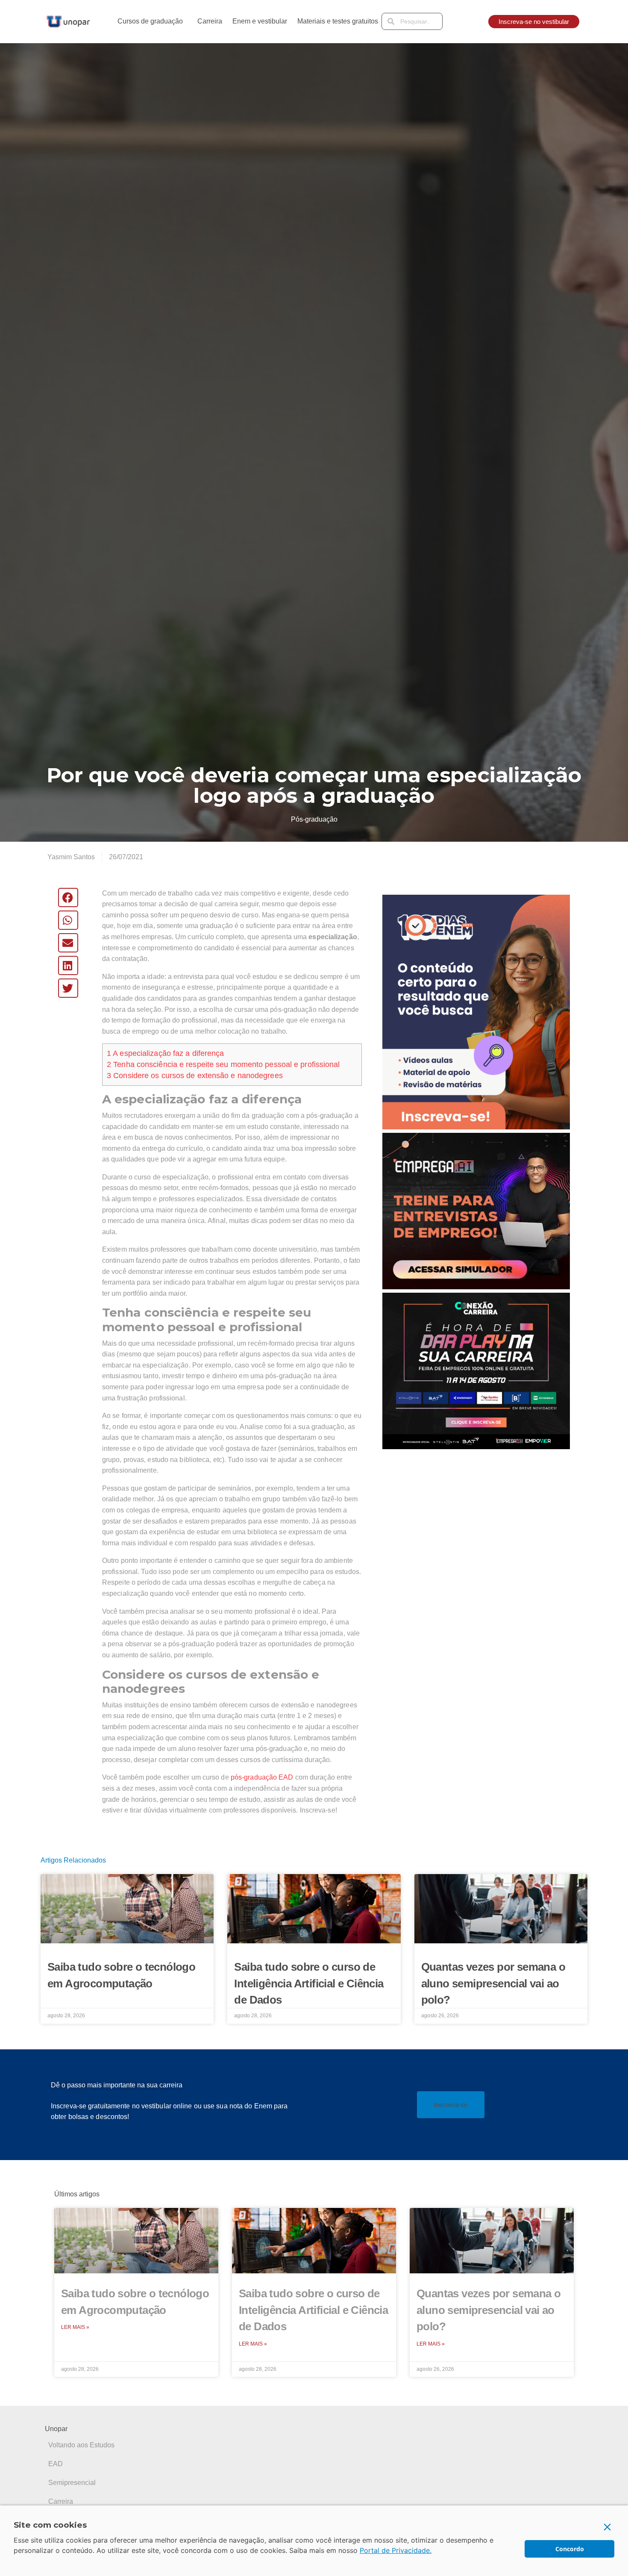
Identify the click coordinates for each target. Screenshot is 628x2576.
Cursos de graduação (150, 21)
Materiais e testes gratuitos (338, 21)
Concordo (570, 2549)
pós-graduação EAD (262, 1777)
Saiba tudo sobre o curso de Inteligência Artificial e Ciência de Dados (309, 1983)
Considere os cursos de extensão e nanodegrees (195, 1076)
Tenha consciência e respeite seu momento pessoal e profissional (223, 1064)
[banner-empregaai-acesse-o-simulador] (476, 1210)
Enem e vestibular (260, 21)
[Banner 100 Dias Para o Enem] (476, 1011)
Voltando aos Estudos (81, 2445)
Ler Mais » (75, 2327)
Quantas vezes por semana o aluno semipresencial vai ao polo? (493, 1983)
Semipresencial (72, 2483)
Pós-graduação (314, 819)
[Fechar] (607, 2527)
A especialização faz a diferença (165, 1053)
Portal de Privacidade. (396, 2550)
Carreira (210, 21)
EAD (56, 2464)
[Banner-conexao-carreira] (476, 1370)
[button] (68, 897)
